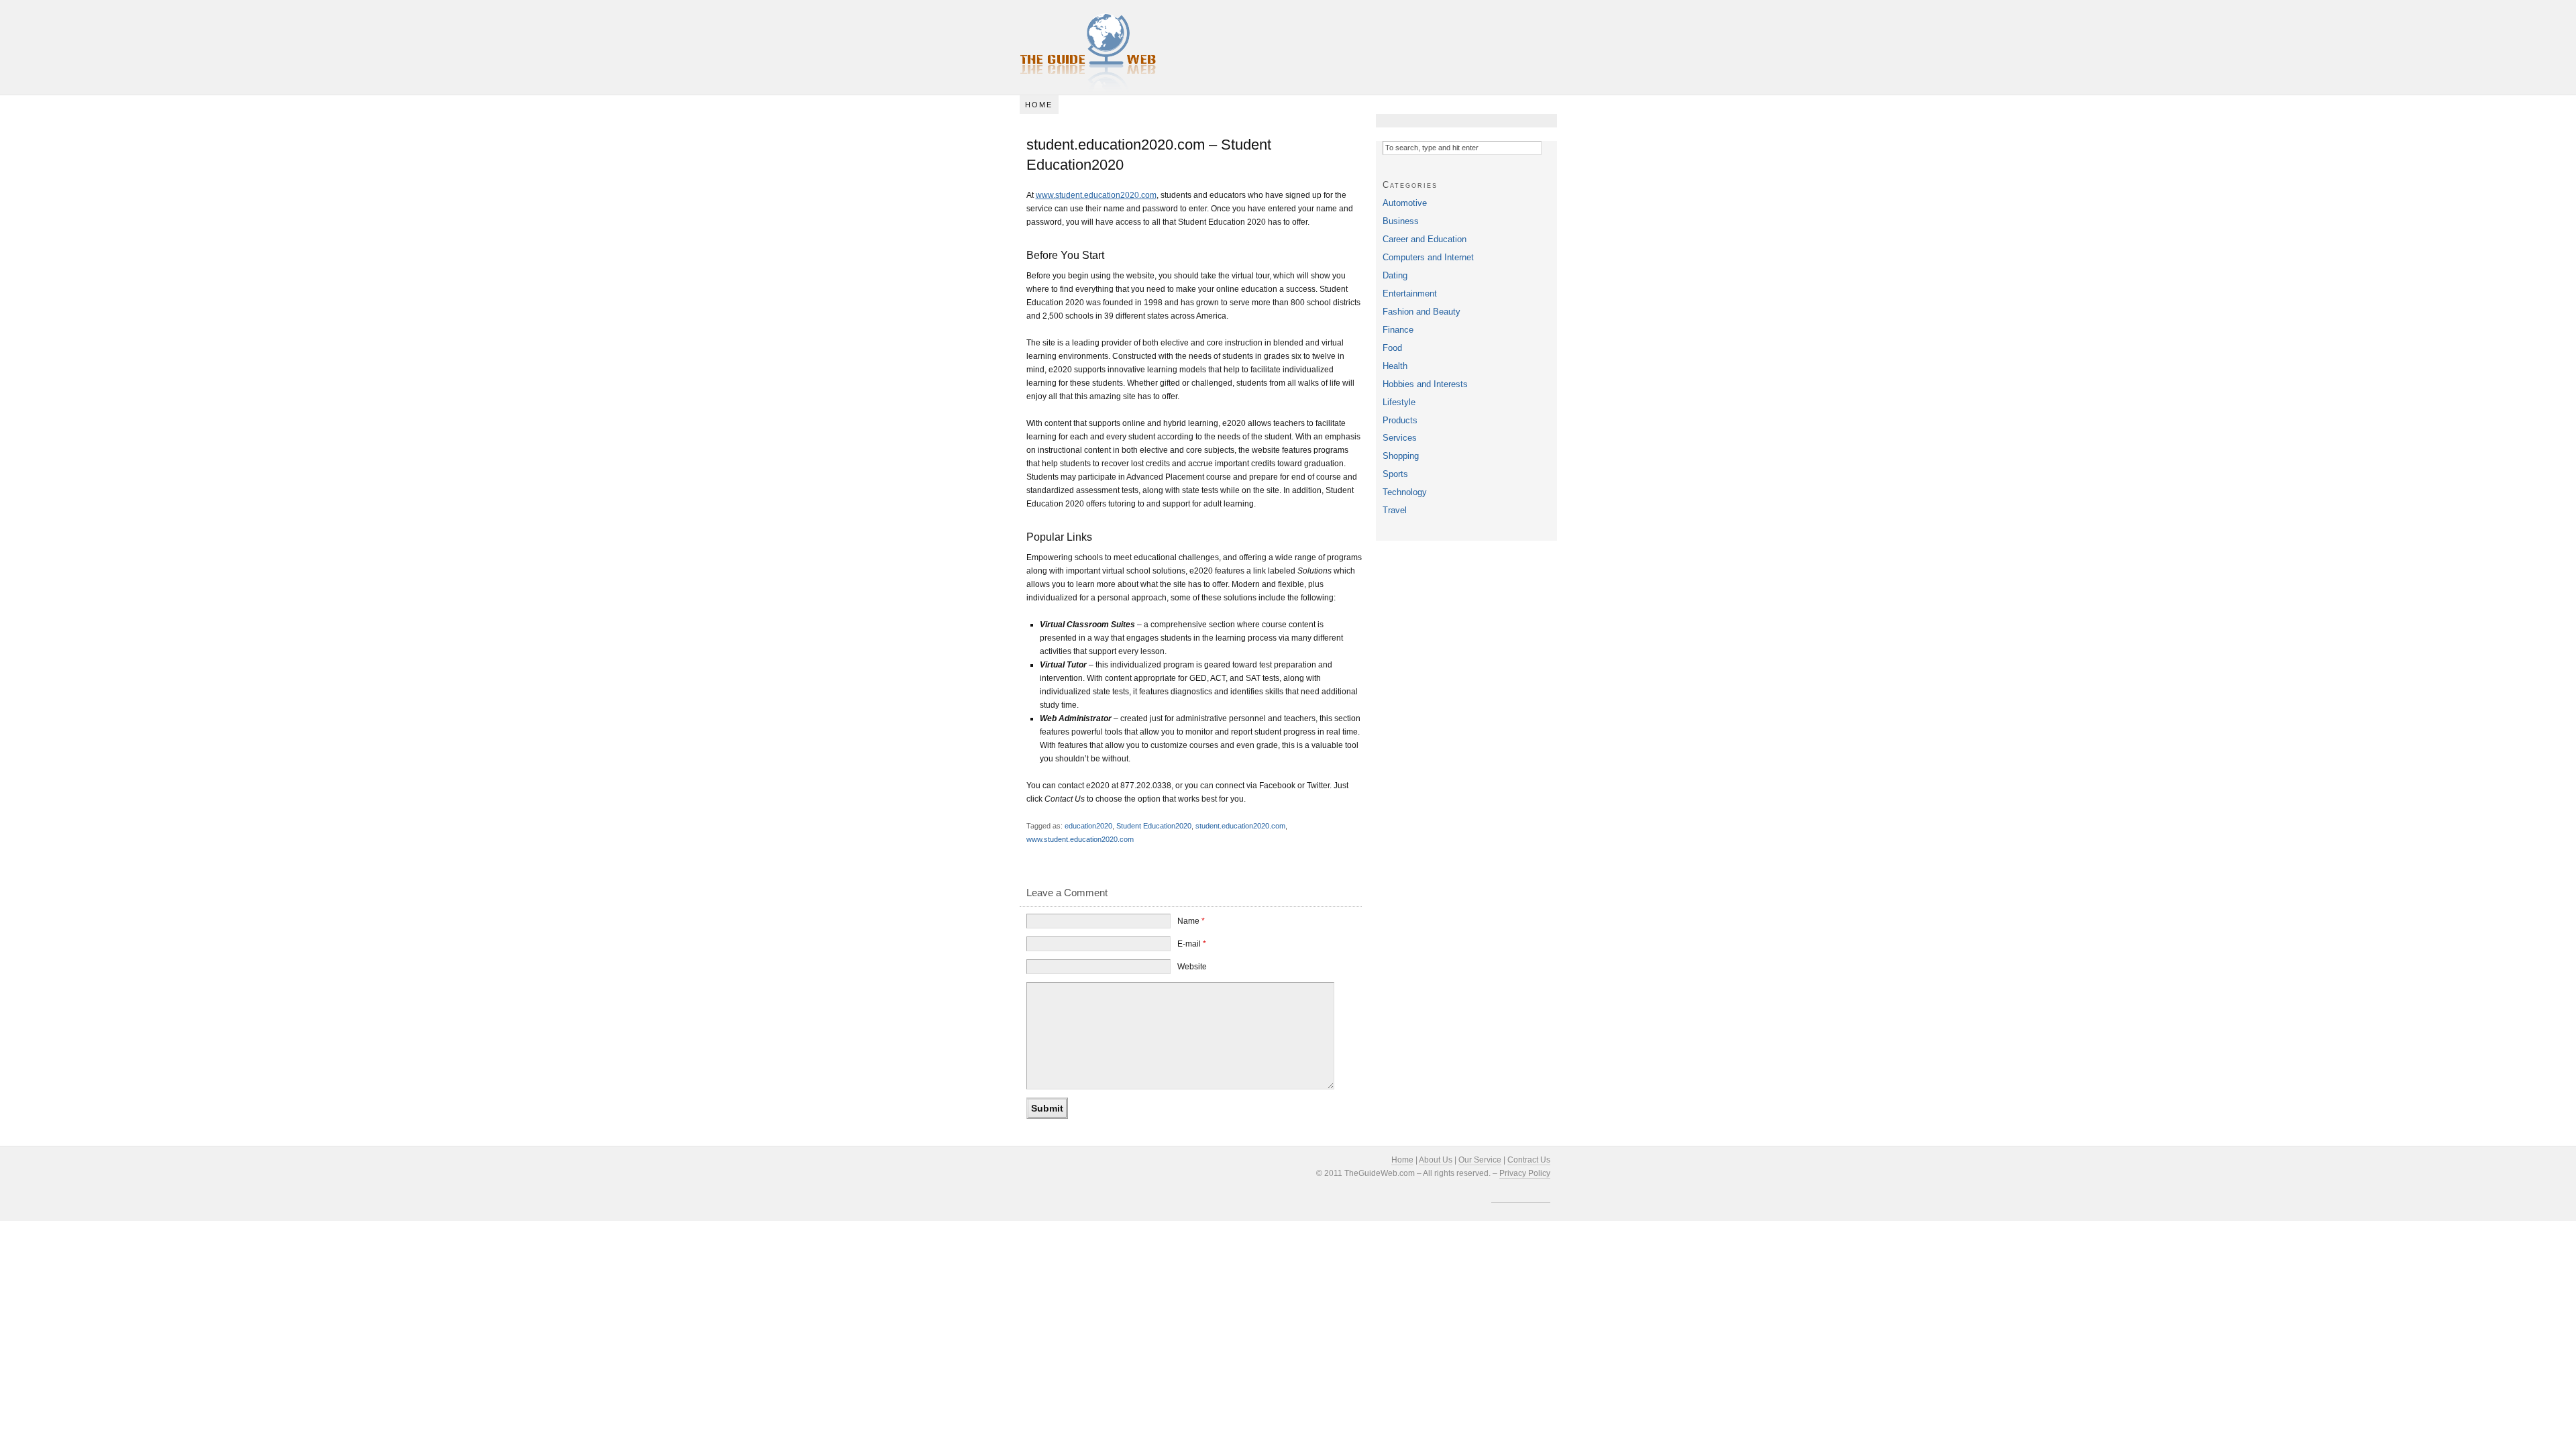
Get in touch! (1397, 565)
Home (1039, 105)
